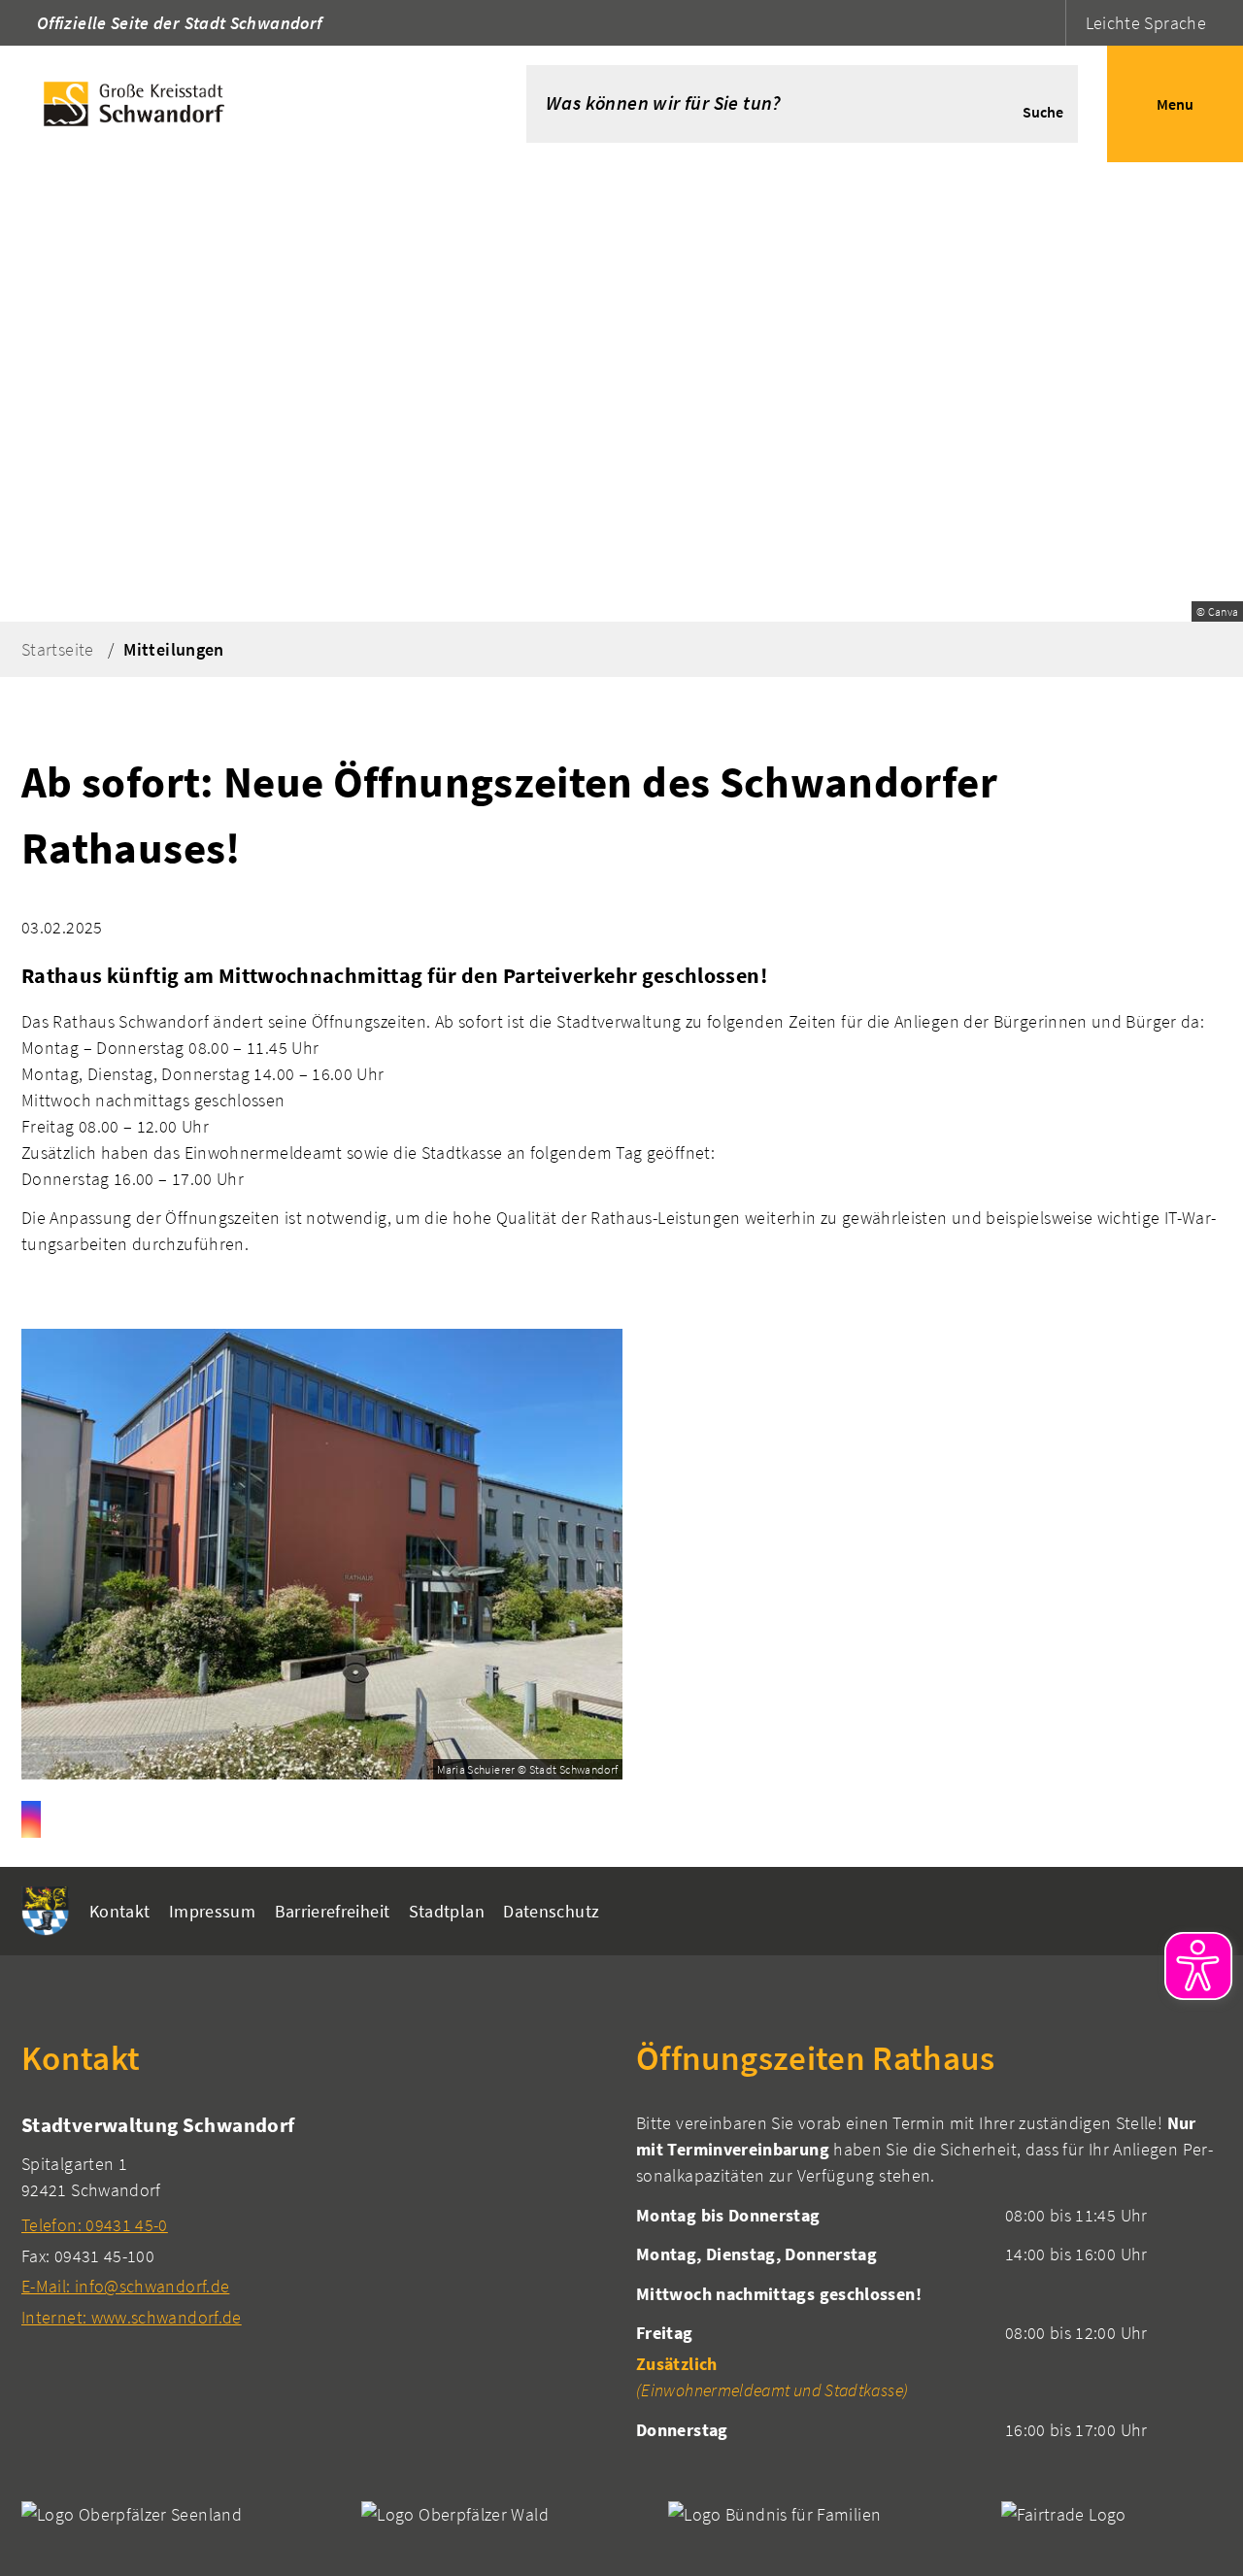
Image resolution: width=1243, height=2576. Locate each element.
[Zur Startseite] (234, 104)
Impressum (212, 1911)
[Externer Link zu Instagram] (31, 1819)
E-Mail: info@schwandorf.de (125, 2286)
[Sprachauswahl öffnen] (1048, 23)
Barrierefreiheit (333, 1911)
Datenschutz (551, 1911)
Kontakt (120, 1911)
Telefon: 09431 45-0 (95, 2225)
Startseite (58, 649)
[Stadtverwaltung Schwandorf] (314, 2220)
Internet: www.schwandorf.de (132, 2317)
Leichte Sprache (1146, 23)
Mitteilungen (173, 649)
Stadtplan (447, 1911)
